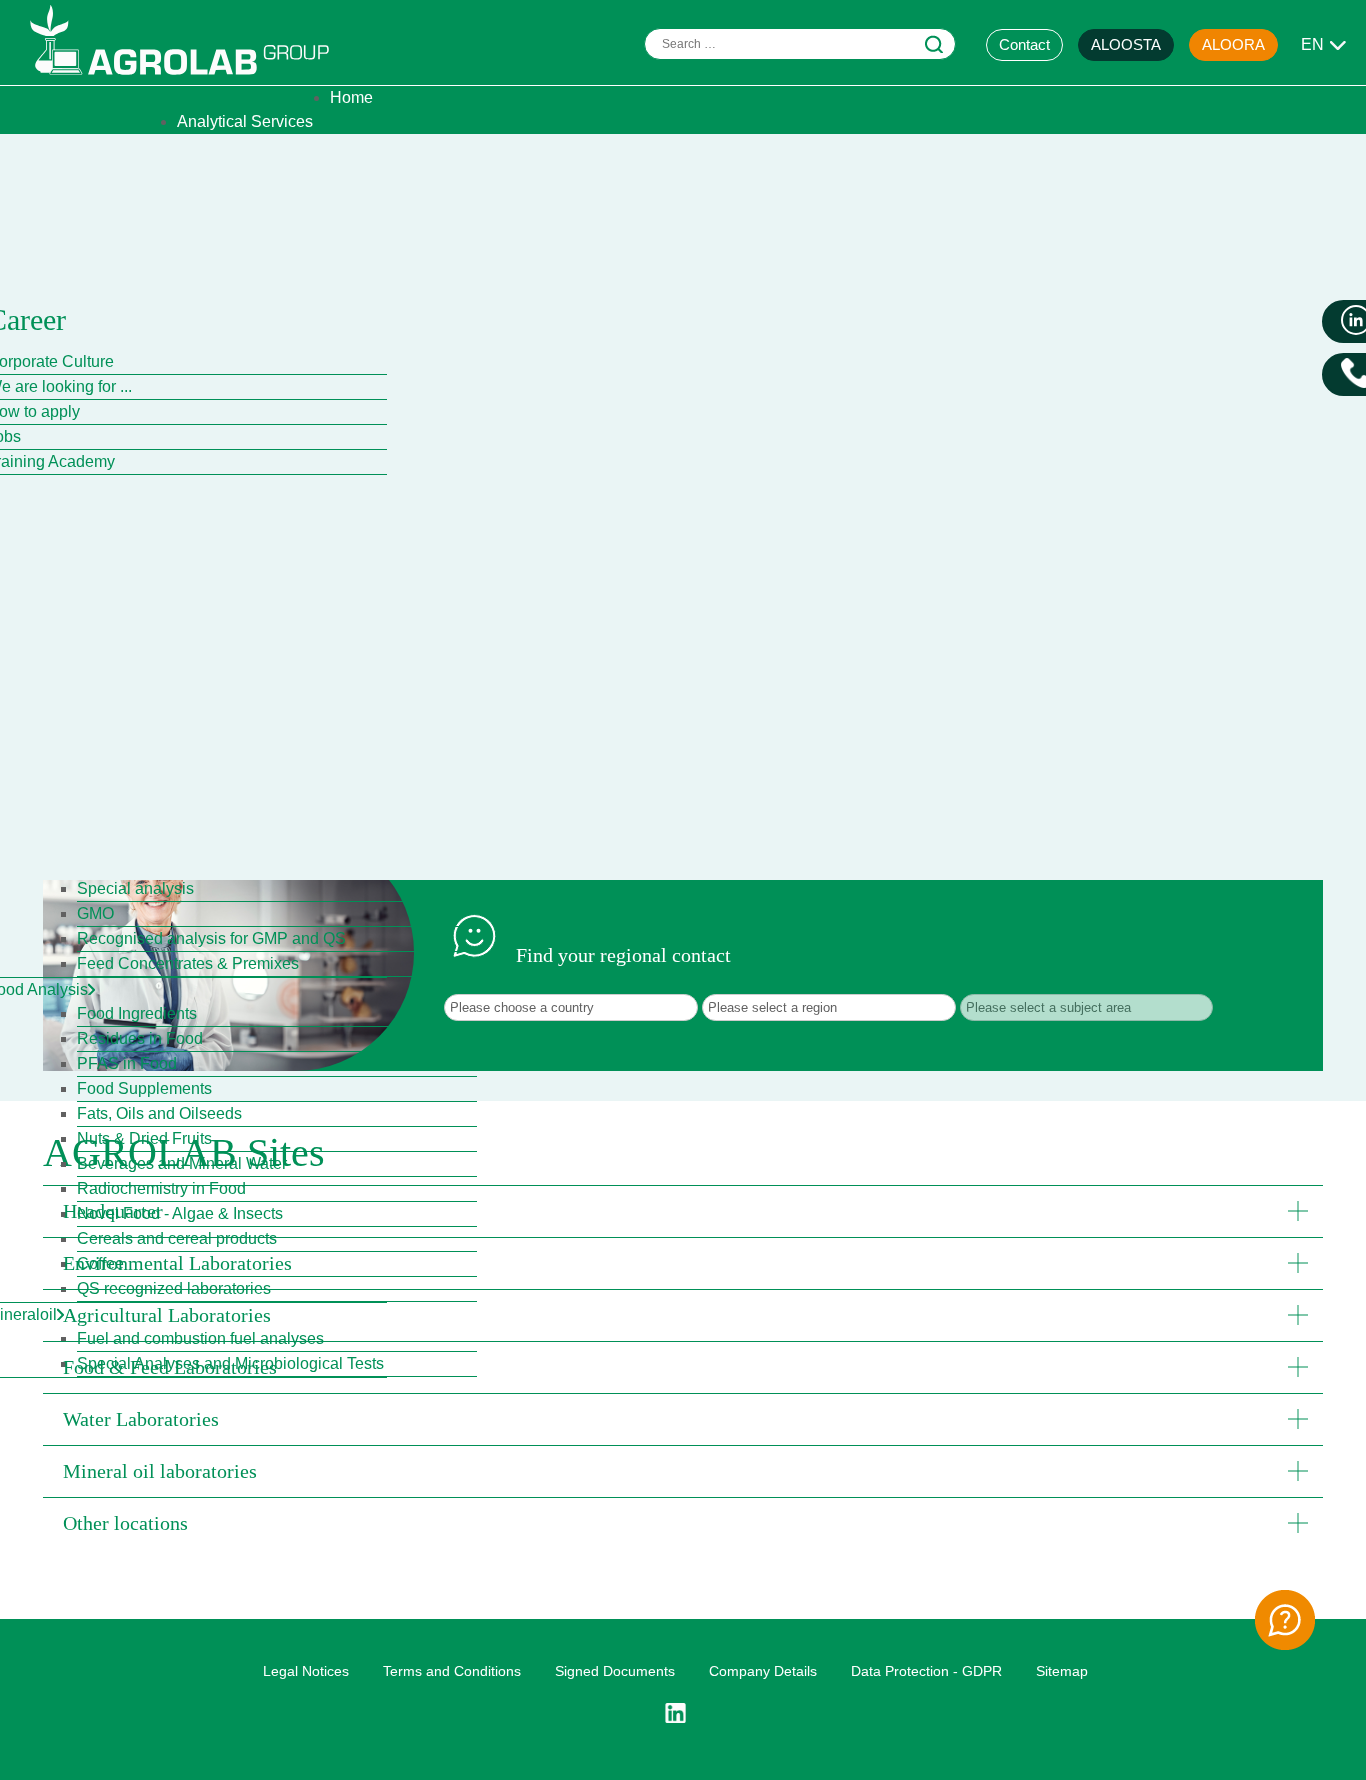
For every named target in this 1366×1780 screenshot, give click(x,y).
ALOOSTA (1126, 44)
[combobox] (800, 44)
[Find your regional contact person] (1285, 1620)
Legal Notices (306, 1671)
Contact (1024, 44)
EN (1312, 44)
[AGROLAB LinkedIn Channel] (683, 1713)
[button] (683, 1211)
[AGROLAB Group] (189, 79)
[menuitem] (351, 97)
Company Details (763, 1671)
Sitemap (1062, 1671)
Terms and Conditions (452, 1671)
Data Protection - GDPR (926, 1671)
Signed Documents (615, 1671)
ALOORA (1233, 44)
